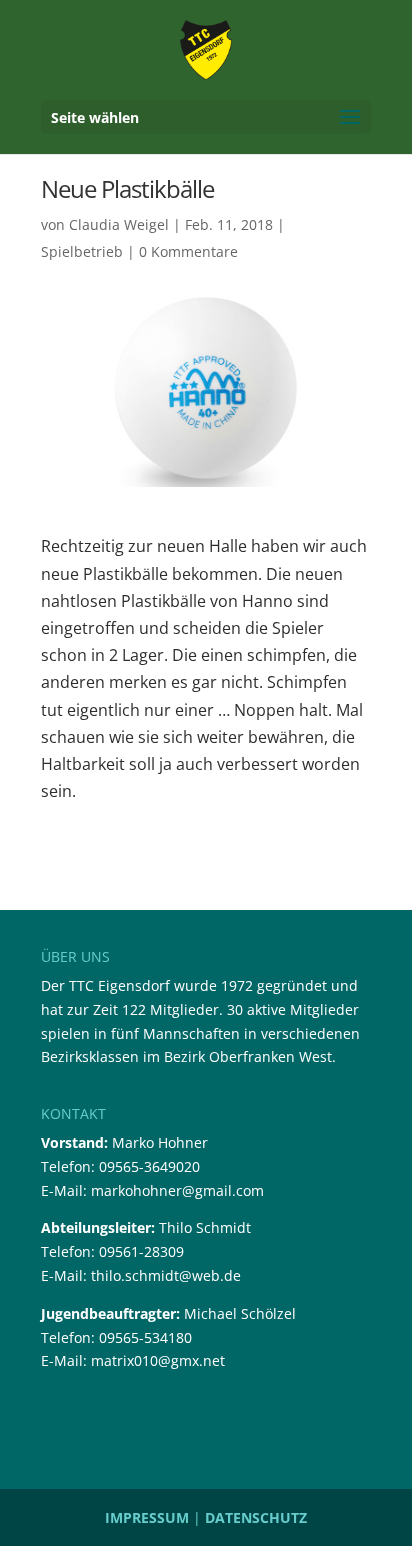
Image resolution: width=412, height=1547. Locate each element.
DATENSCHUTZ (256, 1517)
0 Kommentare (188, 251)
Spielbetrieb (82, 251)
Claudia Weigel (119, 224)
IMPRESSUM (147, 1517)
